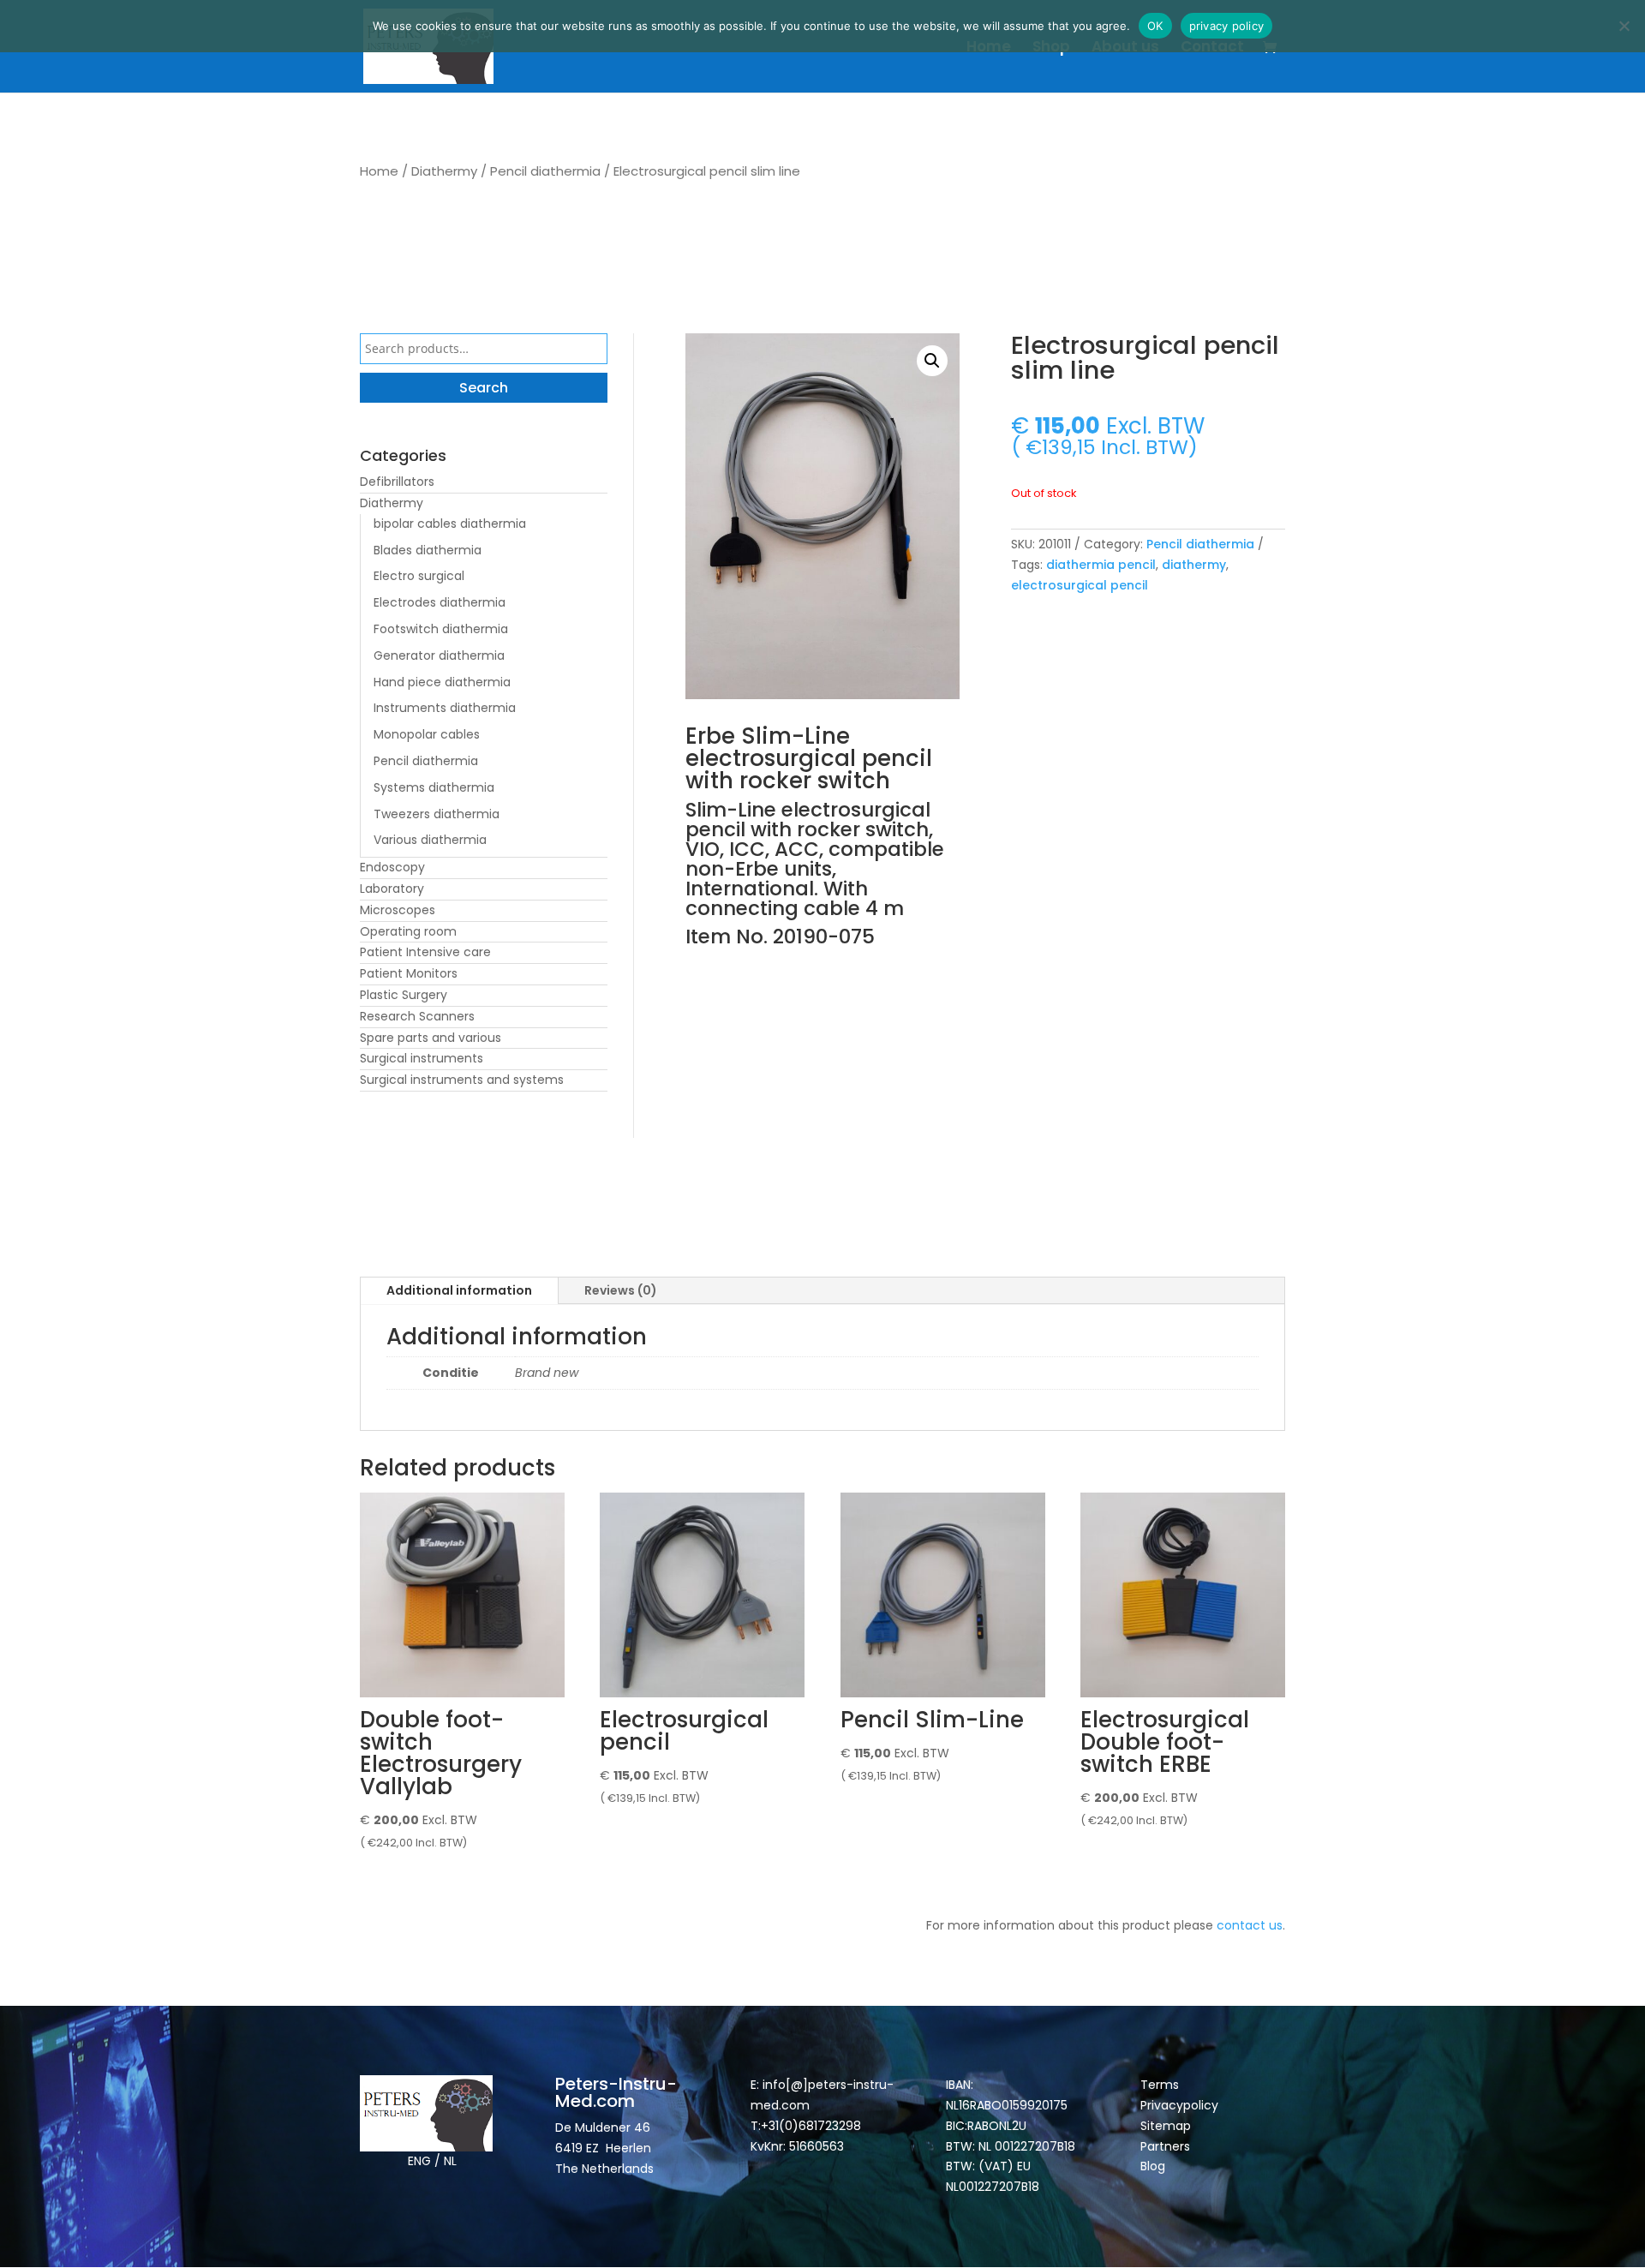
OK (1155, 26)
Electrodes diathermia (440, 602)
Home (989, 48)
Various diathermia (430, 840)
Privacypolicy (1179, 2105)
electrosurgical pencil (1080, 585)
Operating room (408, 931)
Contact (1212, 48)
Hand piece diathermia (442, 682)
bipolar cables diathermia (450, 524)
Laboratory (392, 889)
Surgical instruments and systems (462, 1080)
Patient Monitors (409, 973)
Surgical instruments (422, 1058)
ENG (419, 2161)
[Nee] (1624, 26)
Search (484, 388)
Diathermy (444, 171)
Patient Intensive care (425, 952)
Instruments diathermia (445, 708)
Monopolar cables (427, 734)
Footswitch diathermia (441, 629)
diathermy (1194, 565)
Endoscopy (392, 867)
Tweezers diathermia (437, 814)
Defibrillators (397, 482)
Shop (1051, 48)
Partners (1165, 2146)
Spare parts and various (431, 1038)
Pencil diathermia (545, 171)
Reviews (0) (621, 1290)
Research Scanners (417, 1016)
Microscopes (398, 910)
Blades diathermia (428, 550)
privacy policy (1227, 26)
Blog (1153, 2166)
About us (1125, 48)
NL (450, 2161)
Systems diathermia (434, 787)
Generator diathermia (439, 655)
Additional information (459, 1290)
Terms (1160, 2085)
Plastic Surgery (404, 995)
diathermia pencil (1101, 565)
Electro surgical (419, 576)
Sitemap (1167, 2126)
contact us (1250, 1925)
